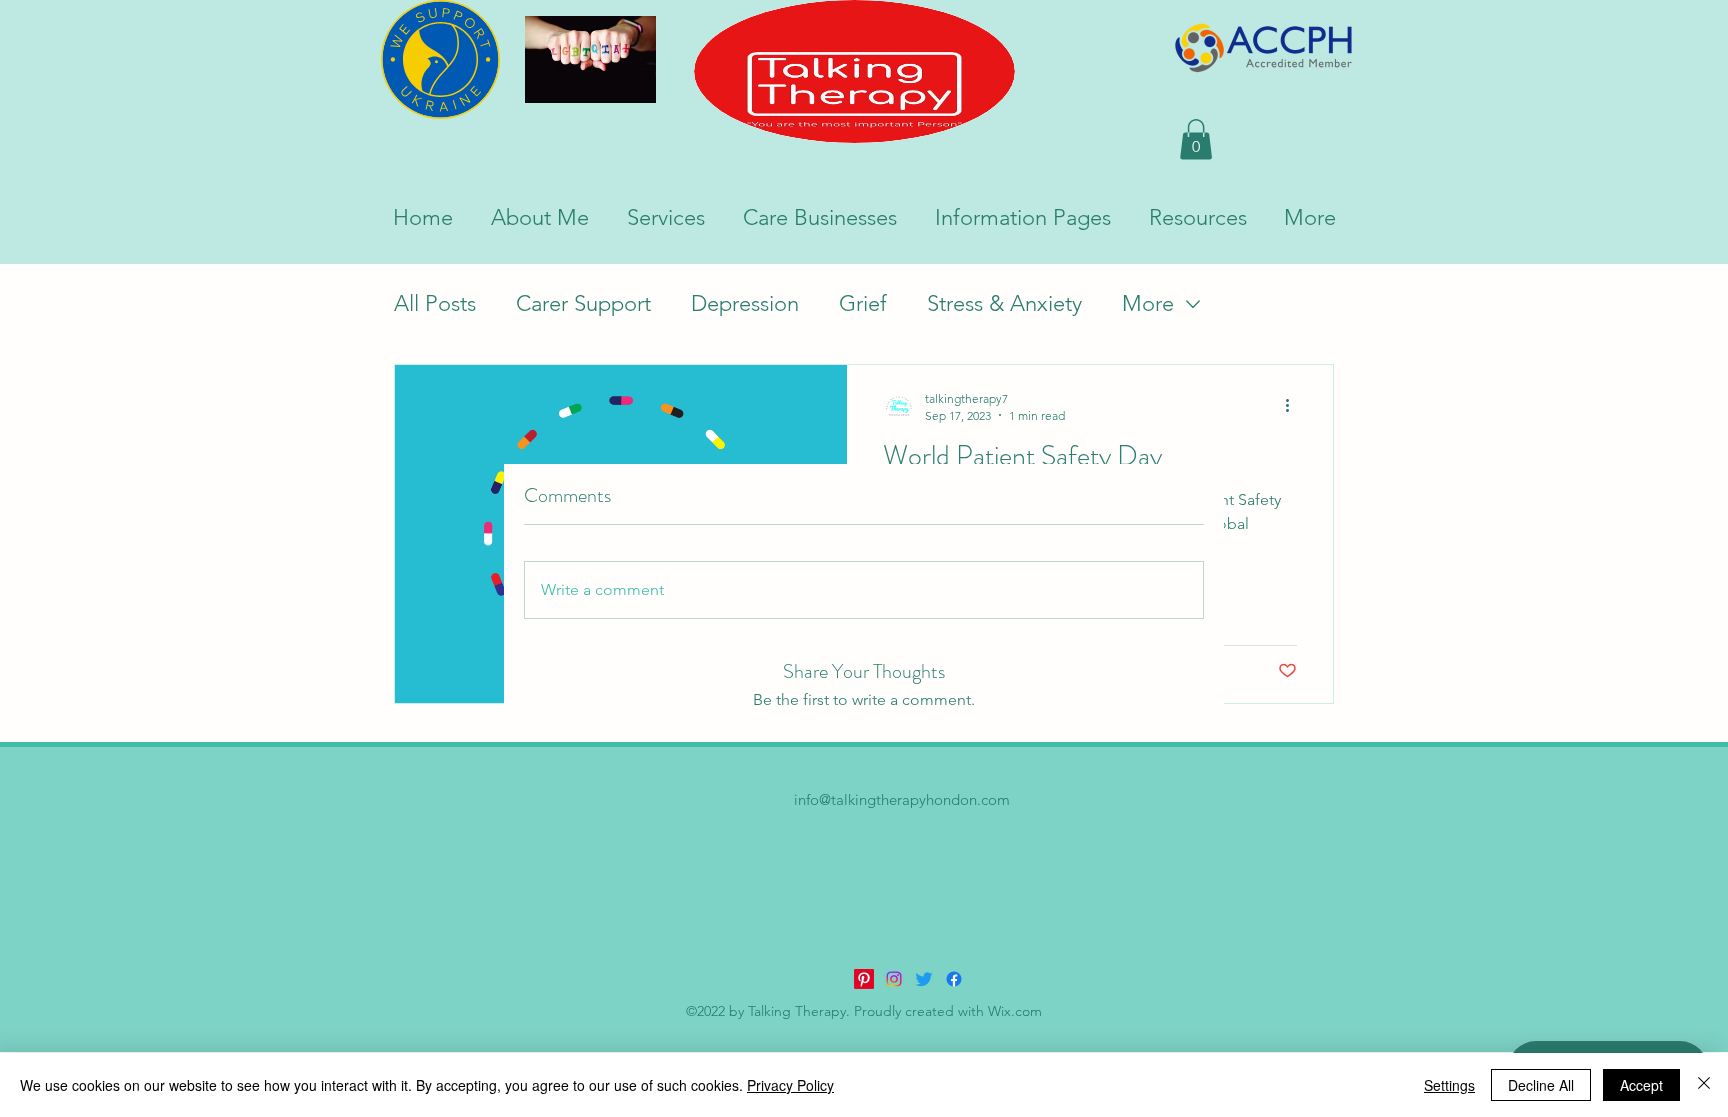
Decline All (1541, 1085)
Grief (863, 303)
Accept (1641, 1085)
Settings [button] (1449, 1085)
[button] (1196, 139)
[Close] (1704, 1085)
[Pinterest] (864, 979)
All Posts (435, 303)
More (1148, 303)
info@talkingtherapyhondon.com (902, 799)
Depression (745, 303)
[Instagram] (894, 979)
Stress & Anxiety (1004, 303)
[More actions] (1294, 406)
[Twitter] (924, 979)
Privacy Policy (790, 1085)
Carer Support (583, 303)
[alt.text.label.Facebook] (954, 979)
